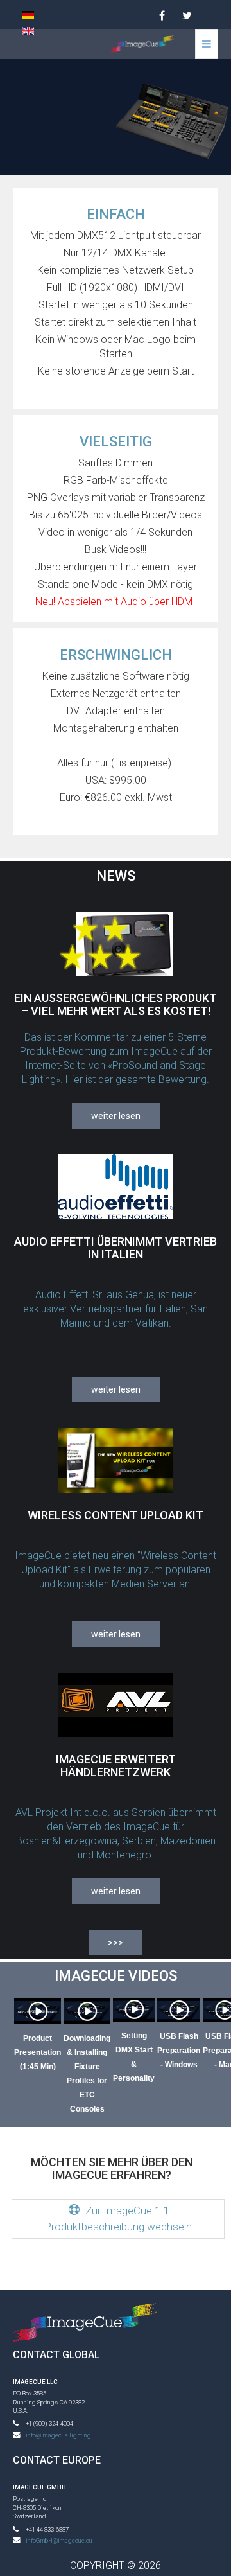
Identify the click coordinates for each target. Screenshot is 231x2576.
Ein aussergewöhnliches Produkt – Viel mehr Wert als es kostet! (116, 1004)
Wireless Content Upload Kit (116, 1515)
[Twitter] (187, 16)
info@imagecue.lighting (58, 2435)
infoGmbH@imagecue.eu (59, 2540)
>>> (116, 1943)
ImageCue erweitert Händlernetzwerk (116, 1766)
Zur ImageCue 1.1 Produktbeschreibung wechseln (118, 2219)
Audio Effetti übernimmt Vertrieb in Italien (116, 1248)
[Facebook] (162, 16)
